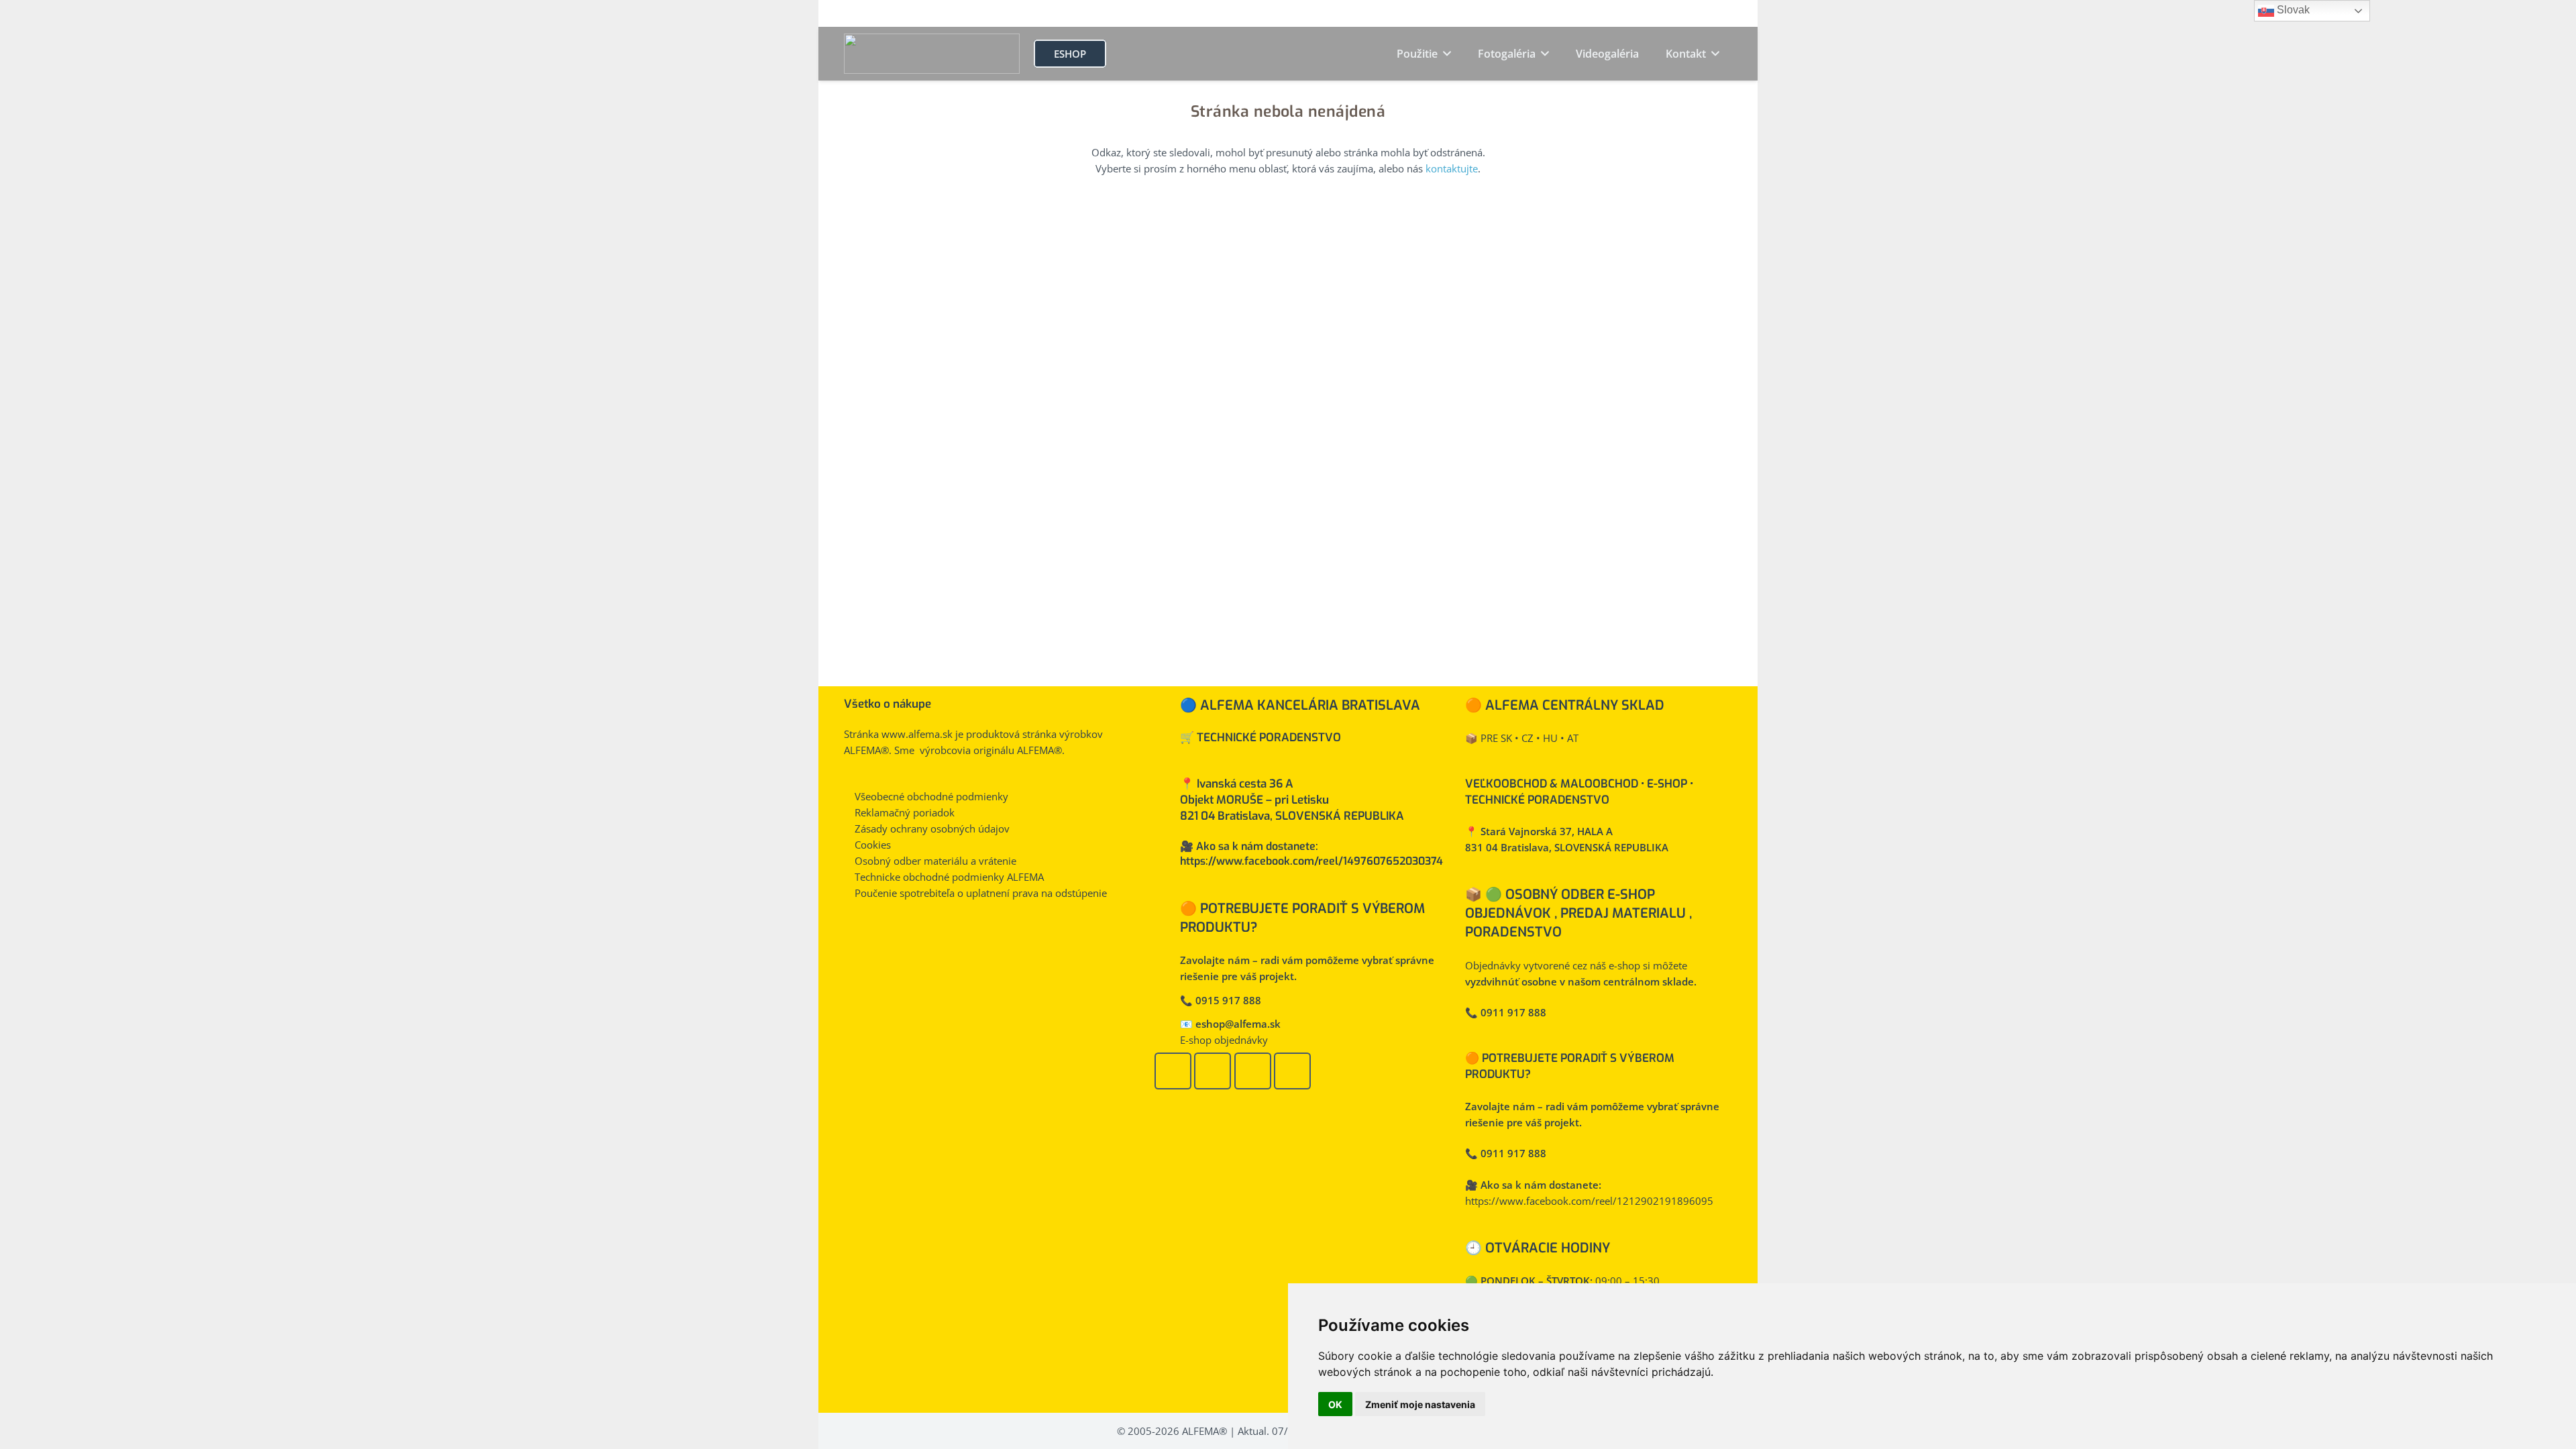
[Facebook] (1173, 1071)
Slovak (2292, 10)
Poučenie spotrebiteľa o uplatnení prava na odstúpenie (981, 893)
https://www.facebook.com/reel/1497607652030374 (1311, 861)
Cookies (873, 845)
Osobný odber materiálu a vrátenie (935, 861)
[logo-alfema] (932, 54)
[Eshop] (1292, 1071)
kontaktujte (1452, 168)
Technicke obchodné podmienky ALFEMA (949, 877)
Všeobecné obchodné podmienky (931, 796)
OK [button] (1335, 1404)
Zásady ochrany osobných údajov (932, 828)
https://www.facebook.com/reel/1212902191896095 (1589, 1201)
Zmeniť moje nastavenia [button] (1420, 1404)
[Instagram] (1253, 1071)
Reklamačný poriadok (905, 812)
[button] (1444, 54)
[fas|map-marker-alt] (1167, 872)
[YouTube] (1213, 1071)
